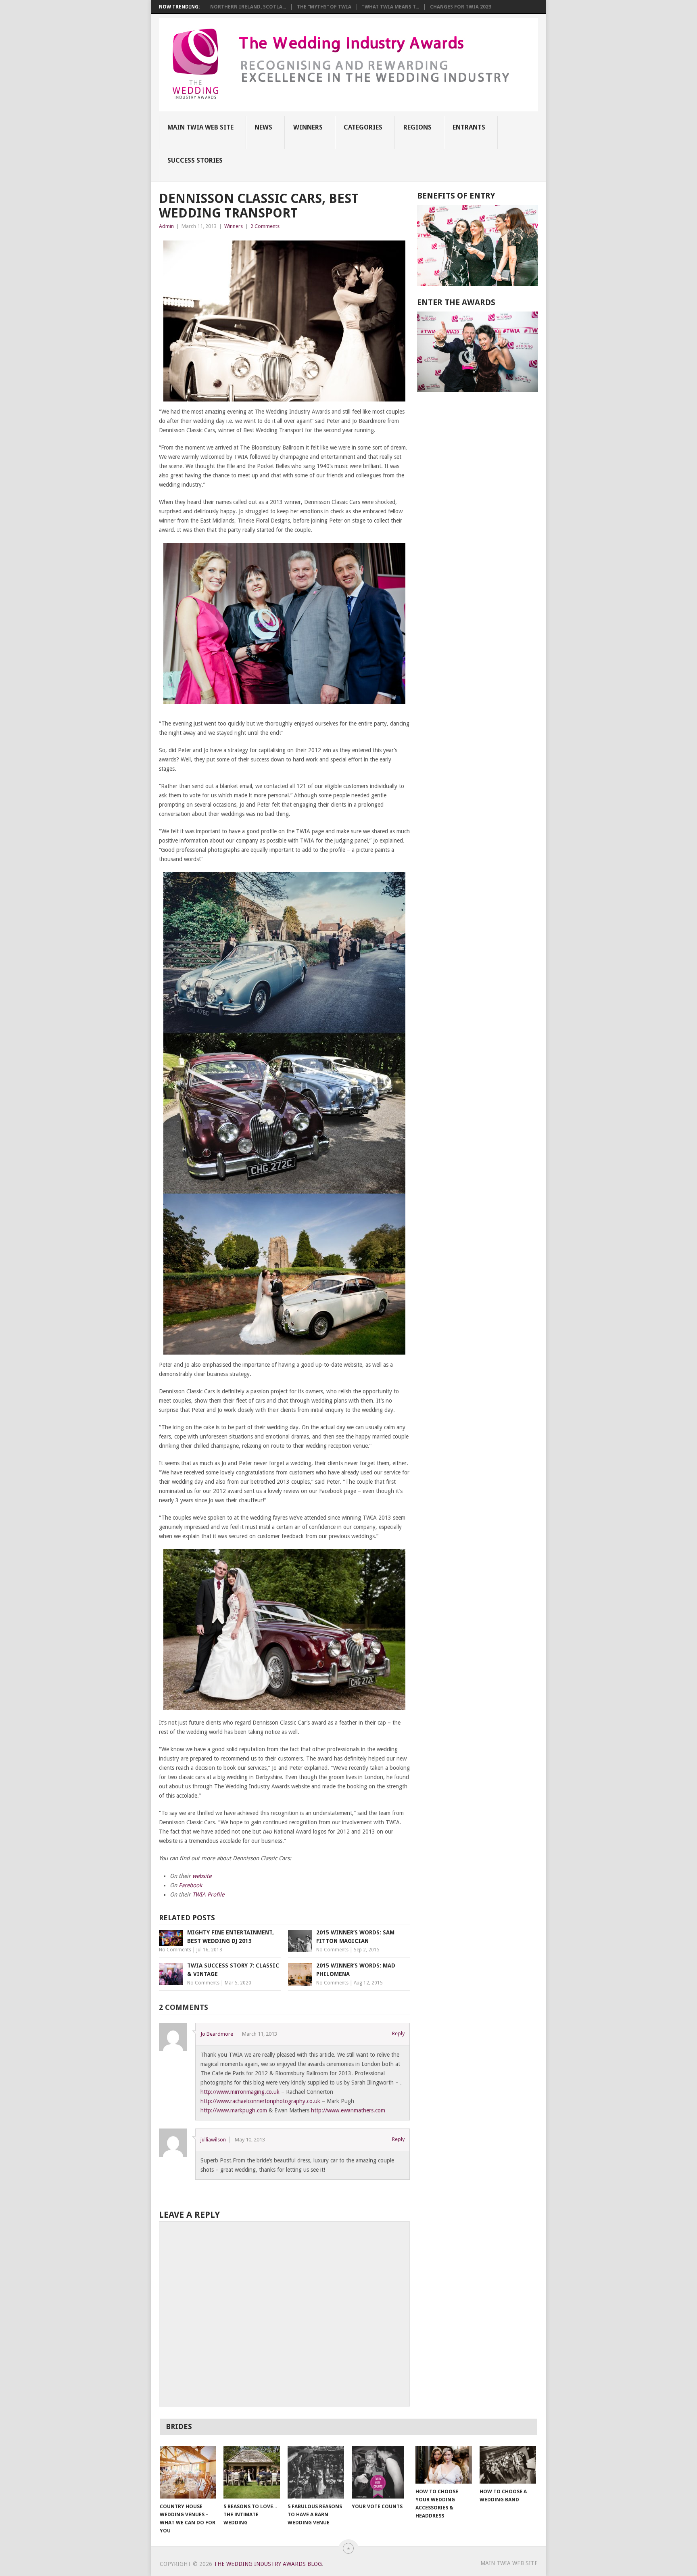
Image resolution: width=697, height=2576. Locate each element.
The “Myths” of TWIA (324, 7)
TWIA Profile (208, 1894)
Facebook (190, 1885)
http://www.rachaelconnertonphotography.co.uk (260, 2101)
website (202, 1876)
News (263, 127)
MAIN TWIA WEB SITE (200, 127)
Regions (417, 127)
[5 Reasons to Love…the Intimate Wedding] (252, 2472)
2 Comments (265, 226)
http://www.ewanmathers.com (348, 2110)
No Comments (175, 1950)
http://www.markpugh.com (234, 2110)
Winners (308, 127)
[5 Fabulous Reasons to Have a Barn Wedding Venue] (316, 2472)
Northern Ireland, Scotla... (248, 7)
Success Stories (195, 160)
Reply (398, 2033)
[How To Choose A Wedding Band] (508, 2465)
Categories (363, 127)
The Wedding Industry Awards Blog (268, 2564)
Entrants (469, 127)
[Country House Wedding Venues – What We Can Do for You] (188, 2472)
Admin (166, 226)
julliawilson (213, 2140)
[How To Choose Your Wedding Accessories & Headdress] (444, 2465)
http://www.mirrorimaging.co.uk (240, 2092)
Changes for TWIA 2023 (461, 7)
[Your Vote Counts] (380, 2472)
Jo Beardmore (217, 2034)
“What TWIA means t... (391, 7)
